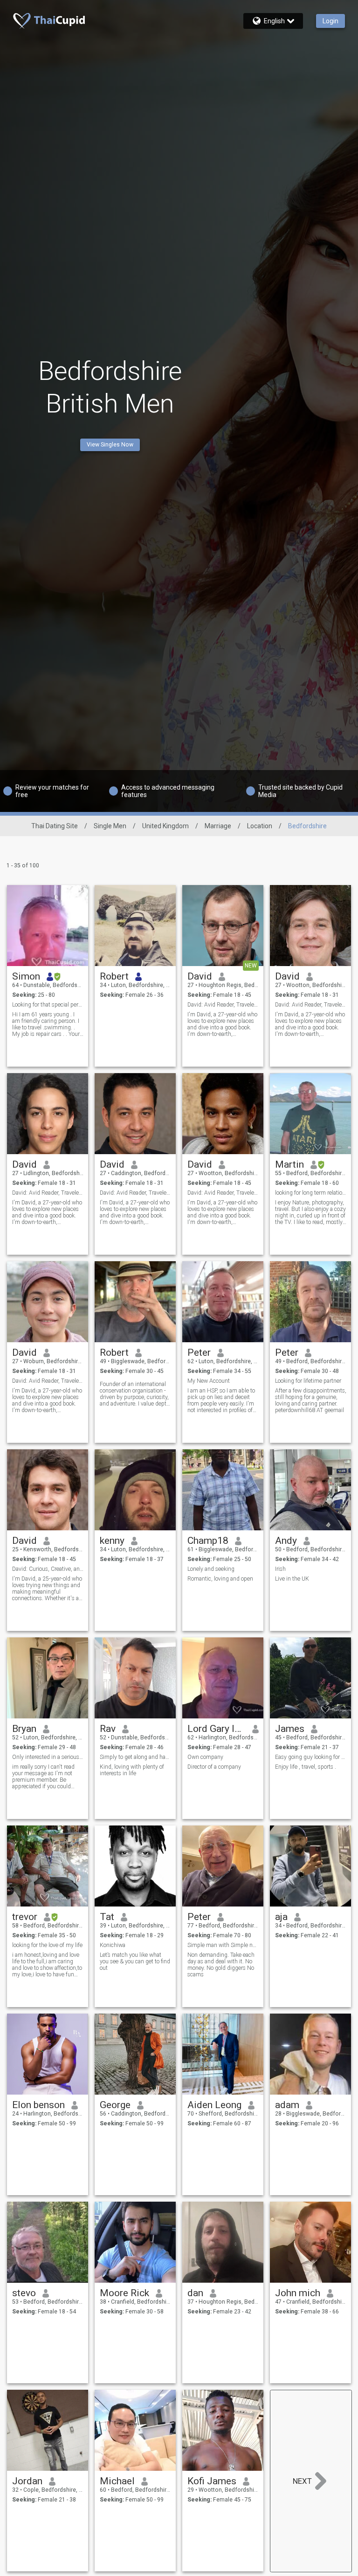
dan (195, 2293)
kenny (112, 1541)
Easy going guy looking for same (311, 1757)
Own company (205, 1757)
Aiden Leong (214, 2105)
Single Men (110, 826)
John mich (298, 2293)
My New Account (209, 1381)
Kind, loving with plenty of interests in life (132, 1770)
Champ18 (208, 1541)
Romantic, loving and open (220, 1579)
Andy (286, 1541)
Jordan (27, 2481)
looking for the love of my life (47, 1945)
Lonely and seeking (211, 1569)
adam (287, 2105)
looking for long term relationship (311, 1193)
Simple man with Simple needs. (223, 1945)
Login (330, 21)
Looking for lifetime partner (308, 1381)
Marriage (218, 826)
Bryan (24, 1729)
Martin (289, 1164)
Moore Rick (124, 2293)
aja (281, 1917)
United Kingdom (165, 826)
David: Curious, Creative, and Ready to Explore (48, 1569)
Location (260, 826)
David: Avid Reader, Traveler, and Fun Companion (223, 1005)
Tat (107, 1917)
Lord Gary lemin (217, 1729)
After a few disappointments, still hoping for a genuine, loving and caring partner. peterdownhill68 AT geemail (311, 1400)
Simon (26, 976)
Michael (117, 2481)
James (290, 1729)
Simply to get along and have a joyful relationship (135, 1757)
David (200, 976)
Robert (114, 976)
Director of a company (214, 1767)
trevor (25, 1917)
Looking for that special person (48, 1005)
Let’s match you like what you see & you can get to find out (135, 1961)
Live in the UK (292, 1579)
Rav (108, 1729)
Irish (280, 1569)
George (115, 2105)
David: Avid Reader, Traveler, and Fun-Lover (311, 1005)
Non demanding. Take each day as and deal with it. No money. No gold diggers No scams (221, 1965)
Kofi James (212, 2481)
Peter (199, 1352)
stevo (24, 2293)
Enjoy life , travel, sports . (306, 1767)
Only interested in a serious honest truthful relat (48, 1757)
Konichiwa (113, 1945)
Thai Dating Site (55, 826)
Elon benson (38, 2105)
